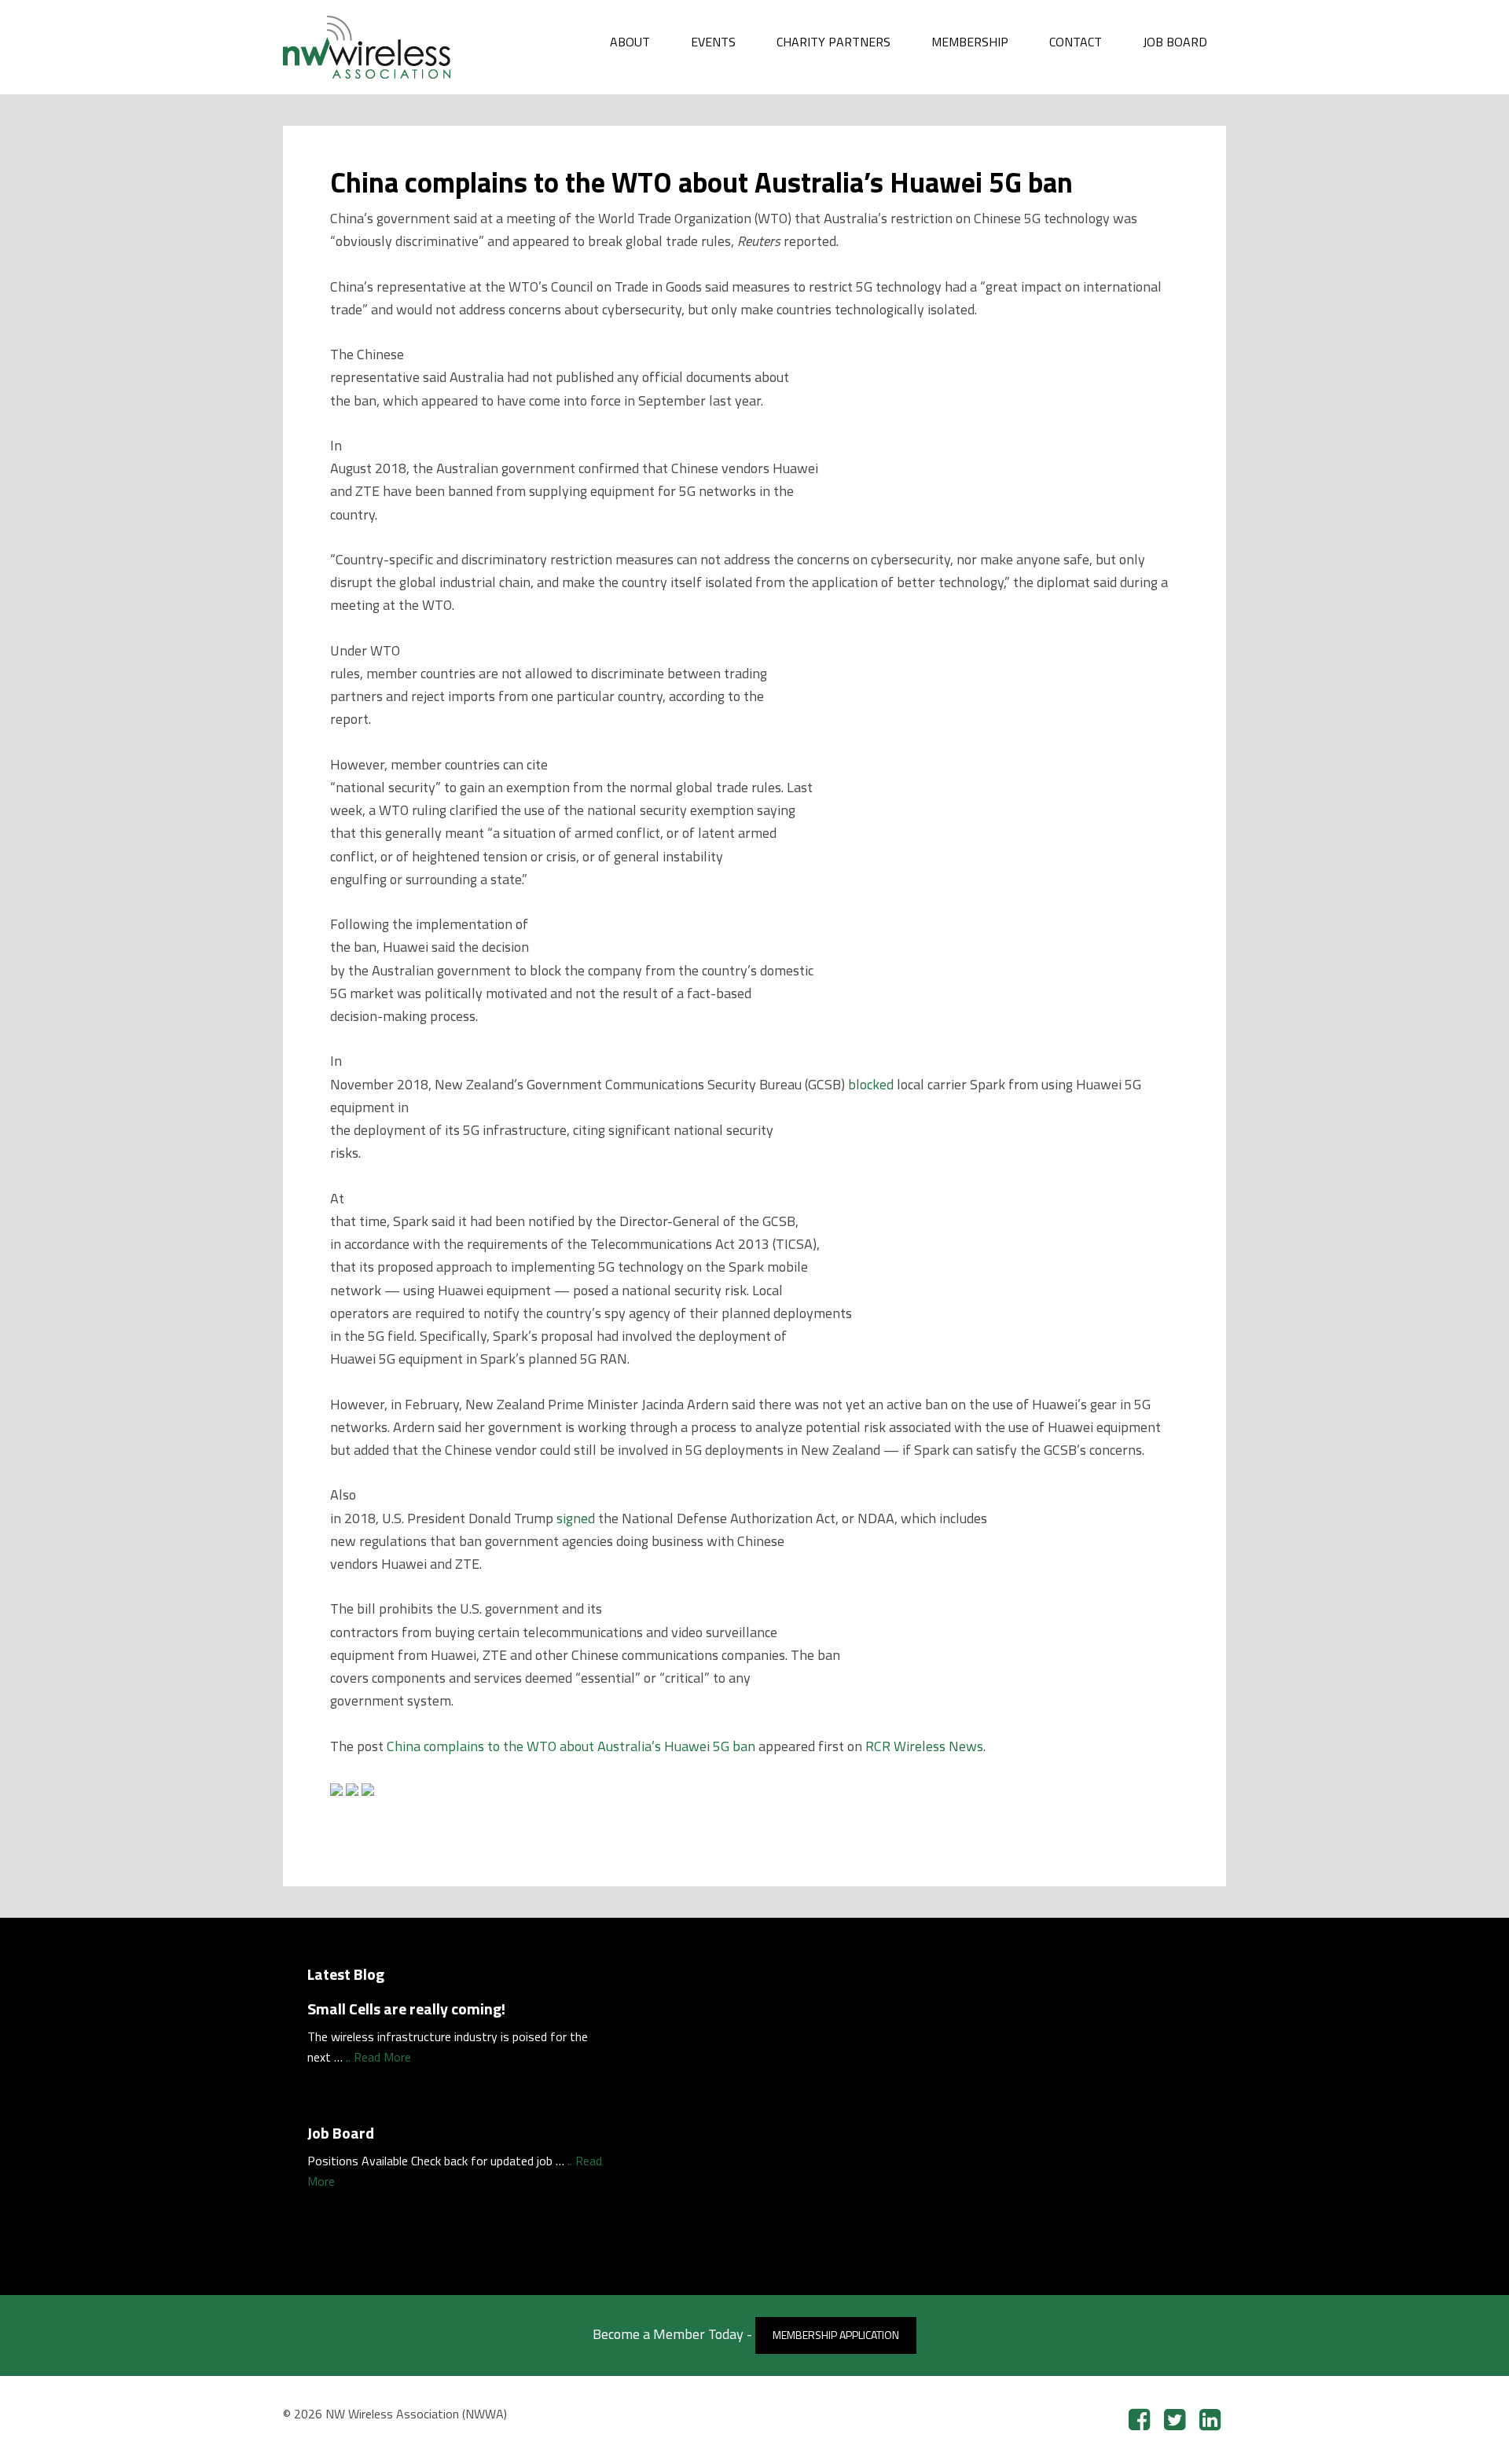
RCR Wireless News (924, 1746)
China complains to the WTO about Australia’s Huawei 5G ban (571, 1746)
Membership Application (836, 2335)
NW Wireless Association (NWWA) (401, 47)
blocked (871, 1084)
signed (576, 1518)
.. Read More (378, 2057)
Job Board (341, 2133)
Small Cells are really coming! (406, 2009)
